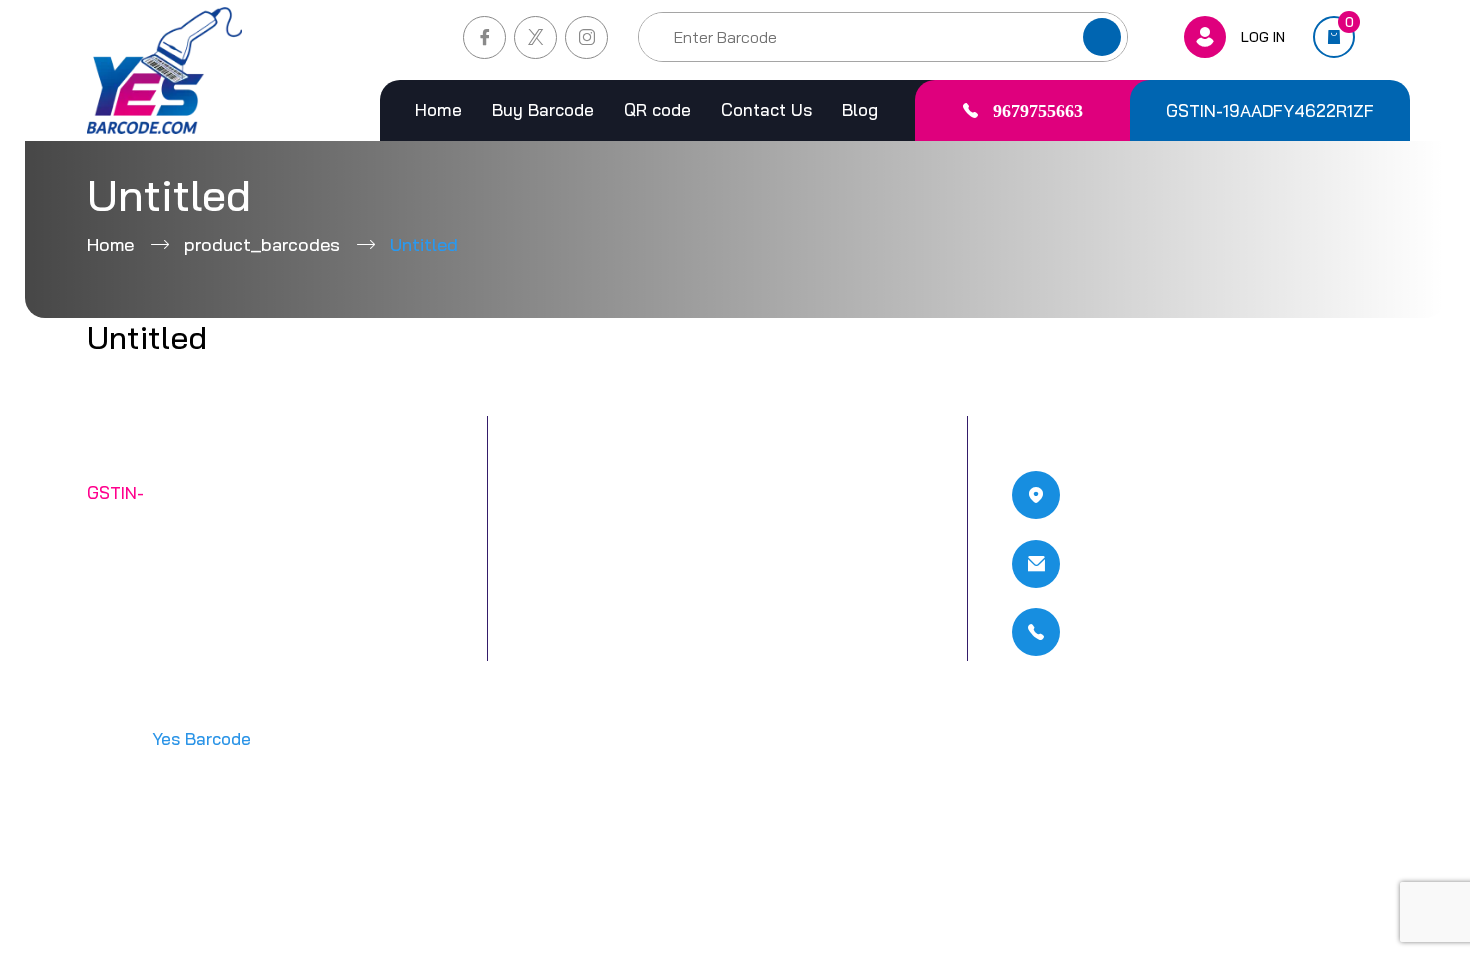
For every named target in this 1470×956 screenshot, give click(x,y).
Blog (860, 109)
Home (438, 109)
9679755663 (1038, 111)
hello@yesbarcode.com (1190, 564)
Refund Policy (769, 582)
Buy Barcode (543, 109)
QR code (657, 109)
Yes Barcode (201, 738)
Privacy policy (768, 537)
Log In (1263, 37)
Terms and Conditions (797, 492)
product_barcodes (262, 244)
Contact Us (766, 109)
